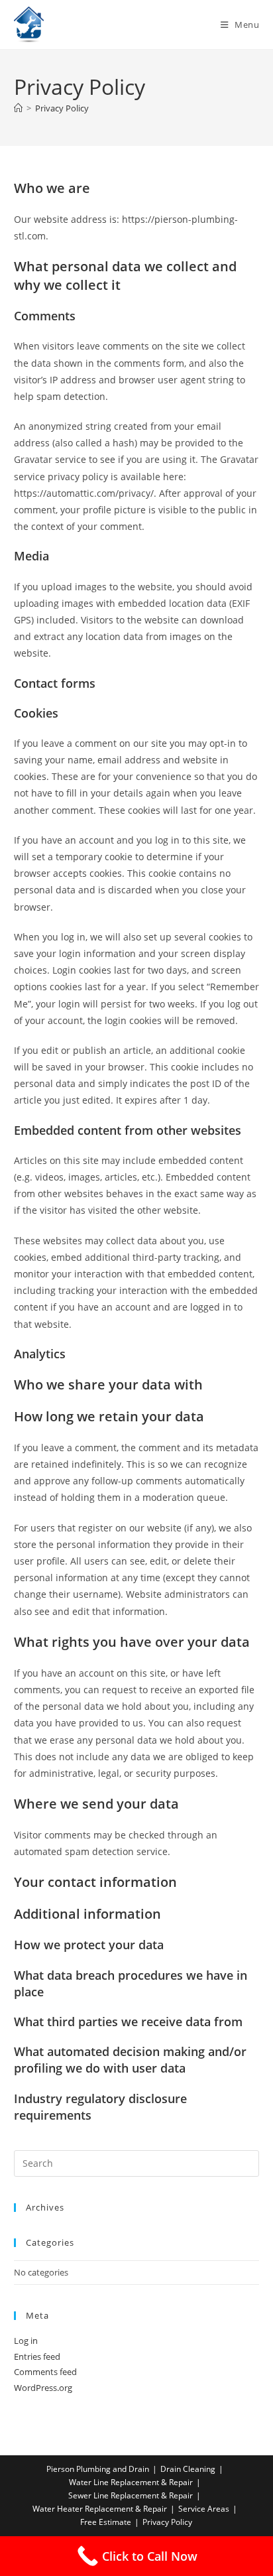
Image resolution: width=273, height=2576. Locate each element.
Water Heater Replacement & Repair (100, 2509)
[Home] (18, 108)
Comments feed (45, 2372)
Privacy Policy (62, 108)
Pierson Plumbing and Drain (98, 2469)
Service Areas (204, 2509)
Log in (26, 2341)
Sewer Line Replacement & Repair (131, 2495)
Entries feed (37, 2356)
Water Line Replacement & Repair (131, 2482)
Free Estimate (106, 2522)
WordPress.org (43, 2388)
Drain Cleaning (188, 2469)
